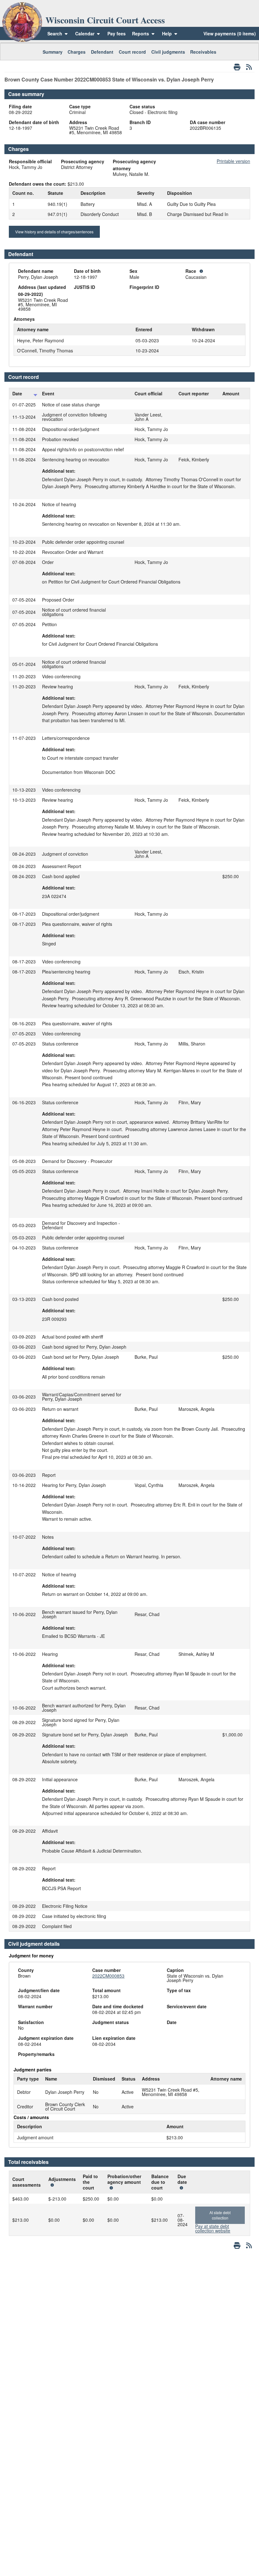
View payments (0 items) (230, 33)
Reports (141, 33)
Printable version (233, 161)
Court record (132, 52)
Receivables (203, 52)
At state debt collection (220, 2215)
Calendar (85, 33)
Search (55, 33)
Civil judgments (168, 52)
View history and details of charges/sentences (54, 232)
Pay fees (117, 33)
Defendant (102, 52)
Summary (53, 52)
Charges (77, 52)
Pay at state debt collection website (213, 2228)
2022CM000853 (108, 1976)
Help (168, 33)
